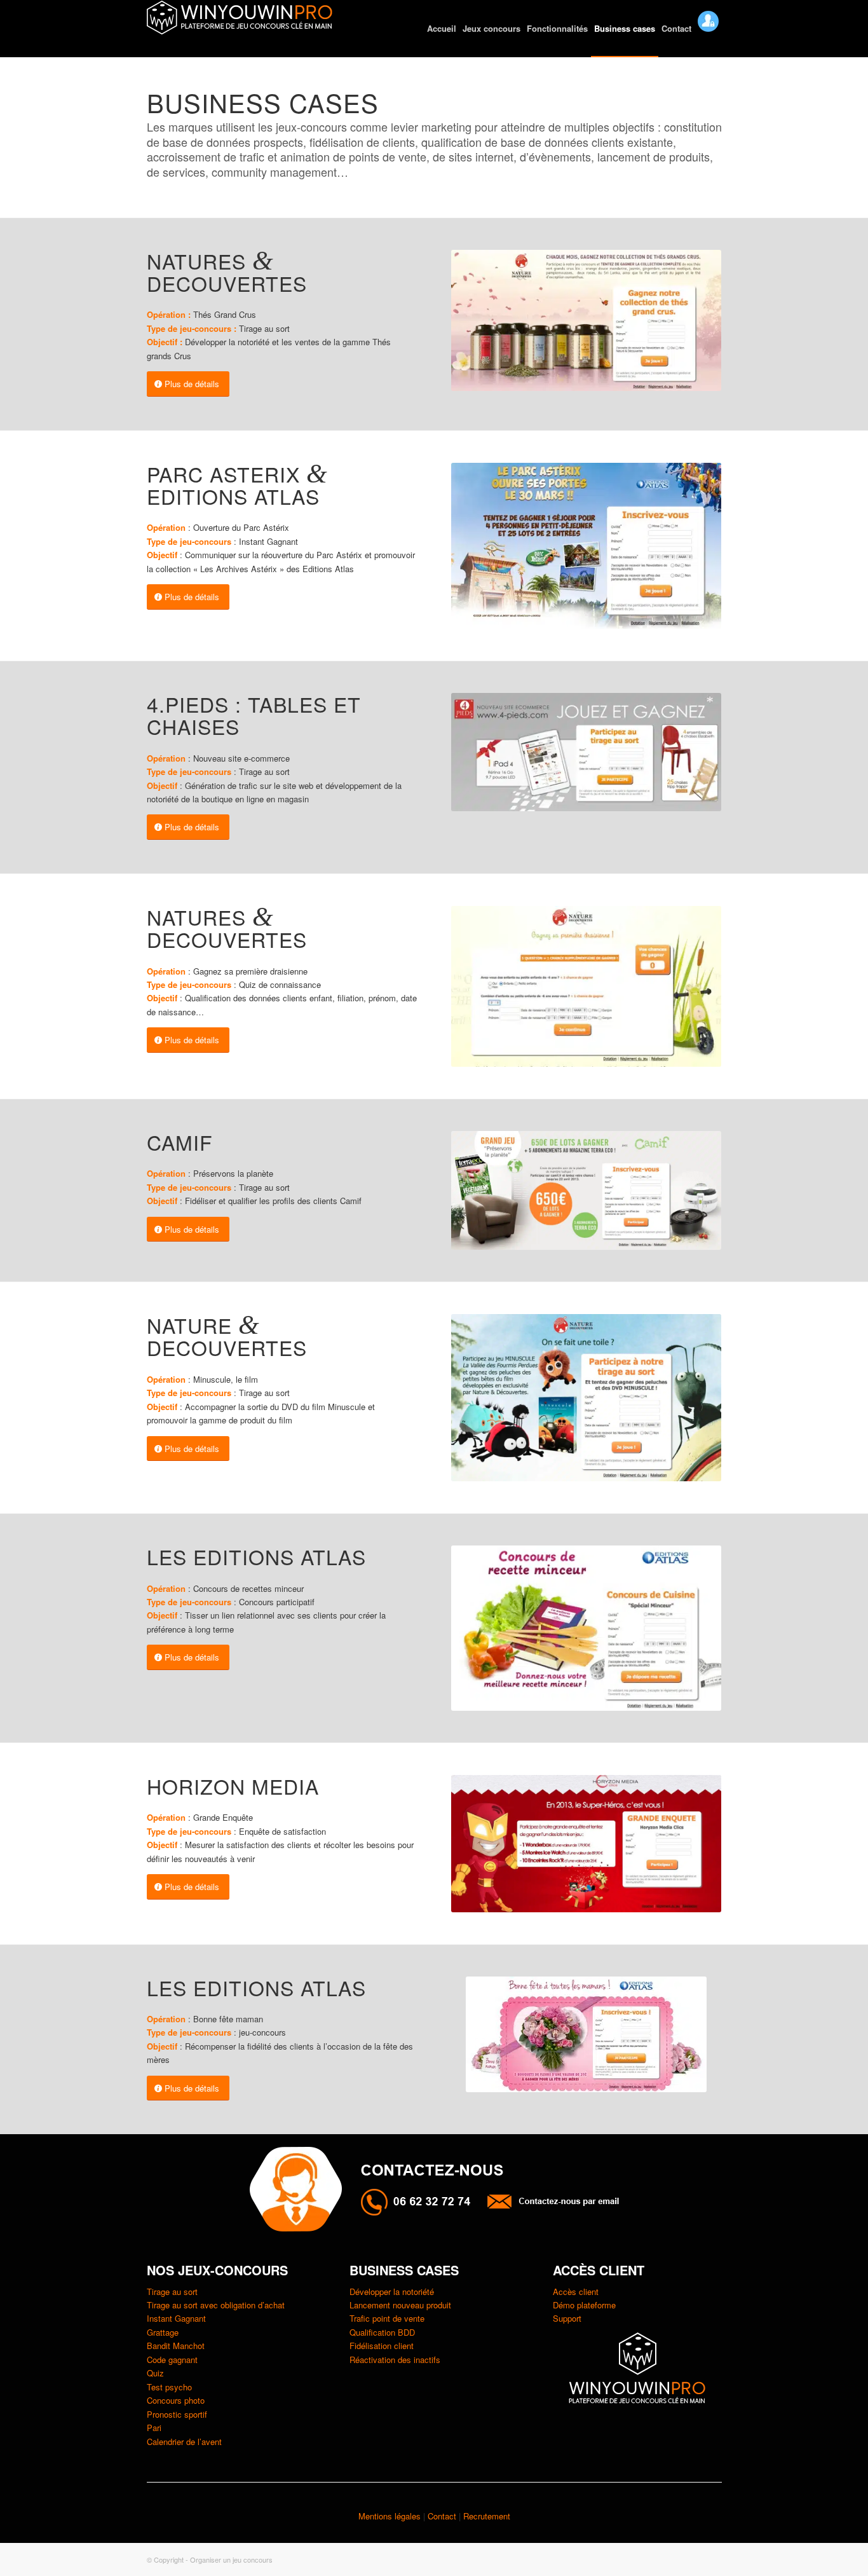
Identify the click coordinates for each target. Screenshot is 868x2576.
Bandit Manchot (176, 2346)
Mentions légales (390, 2516)
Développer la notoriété (392, 2292)
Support (567, 2318)
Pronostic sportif (177, 2414)
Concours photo (176, 2400)
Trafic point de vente (387, 2318)
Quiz (155, 2373)
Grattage (163, 2332)
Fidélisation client (382, 2346)
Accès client (576, 2292)
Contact (443, 2516)
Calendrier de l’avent (184, 2442)
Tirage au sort (172, 2292)
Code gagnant (172, 2360)
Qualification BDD (382, 2332)
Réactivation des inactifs (395, 2360)
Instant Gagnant (176, 2318)
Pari (154, 2428)
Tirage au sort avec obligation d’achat (216, 2305)
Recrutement (487, 2516)
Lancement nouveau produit (400, 2305)
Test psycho (169, 2387)
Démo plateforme (584, 2305)
